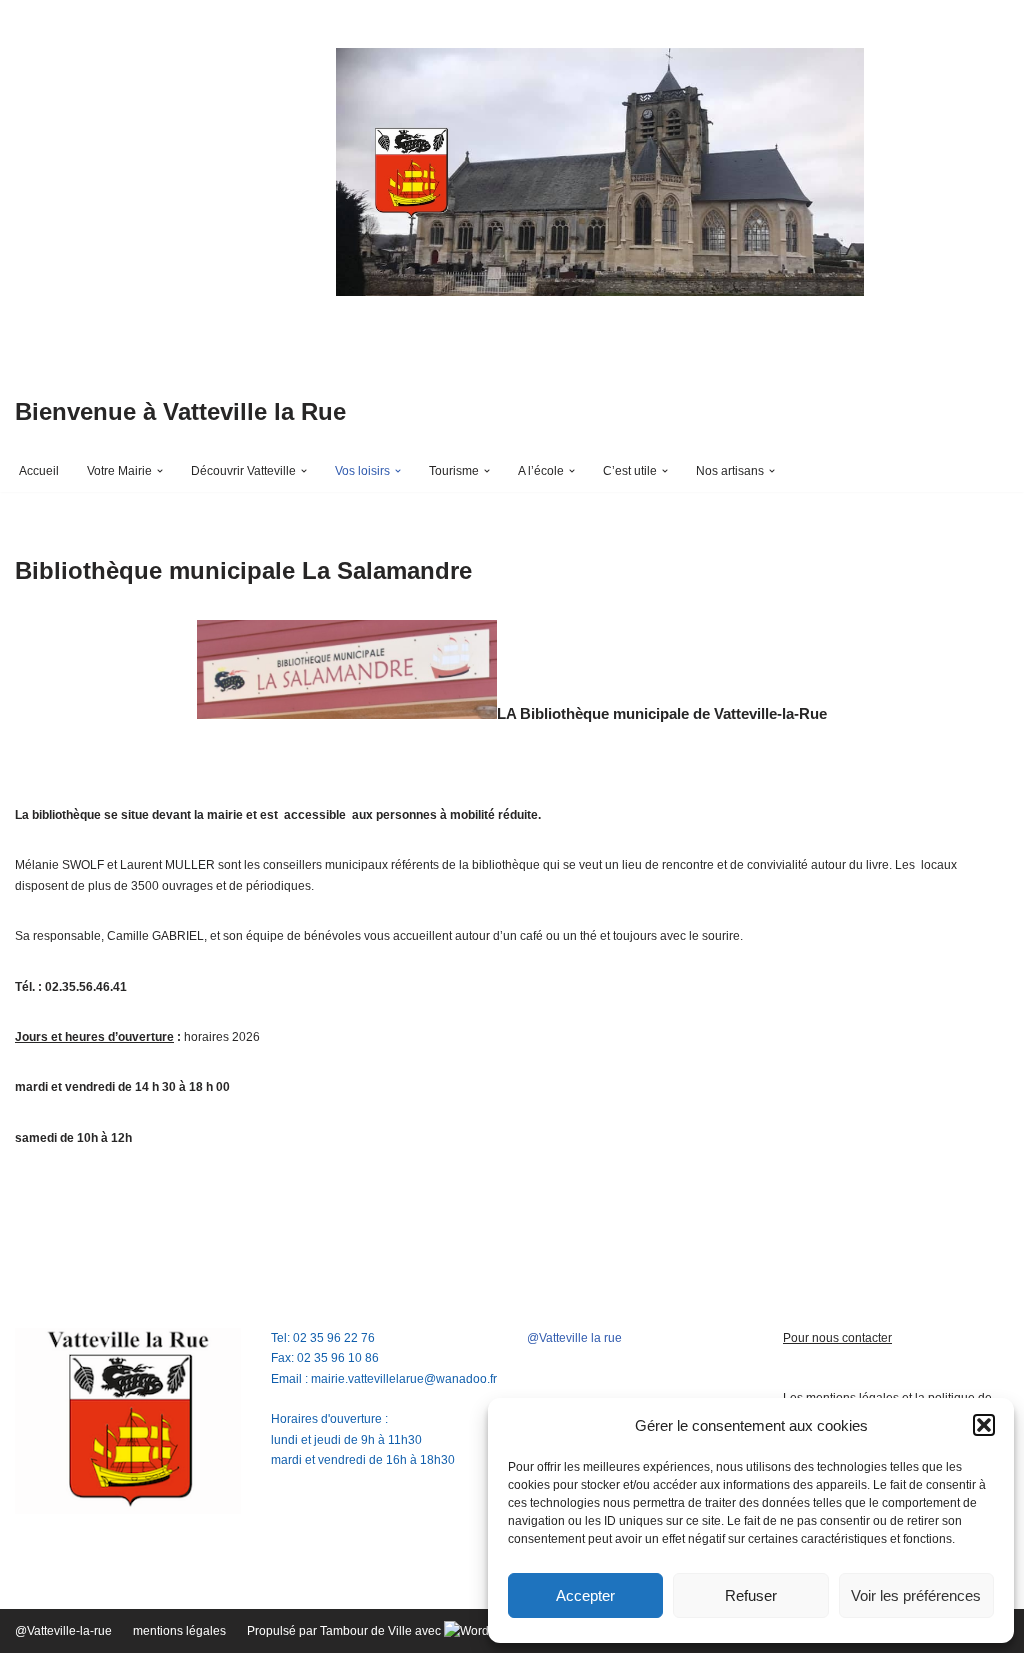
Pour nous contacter (837, 1338)
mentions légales (179, 1631)
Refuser (751, 1595)
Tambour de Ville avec (382, 1631)
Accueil (39, 471)
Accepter (585, 1595)
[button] (984, 1425)
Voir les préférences (916, 1595)
